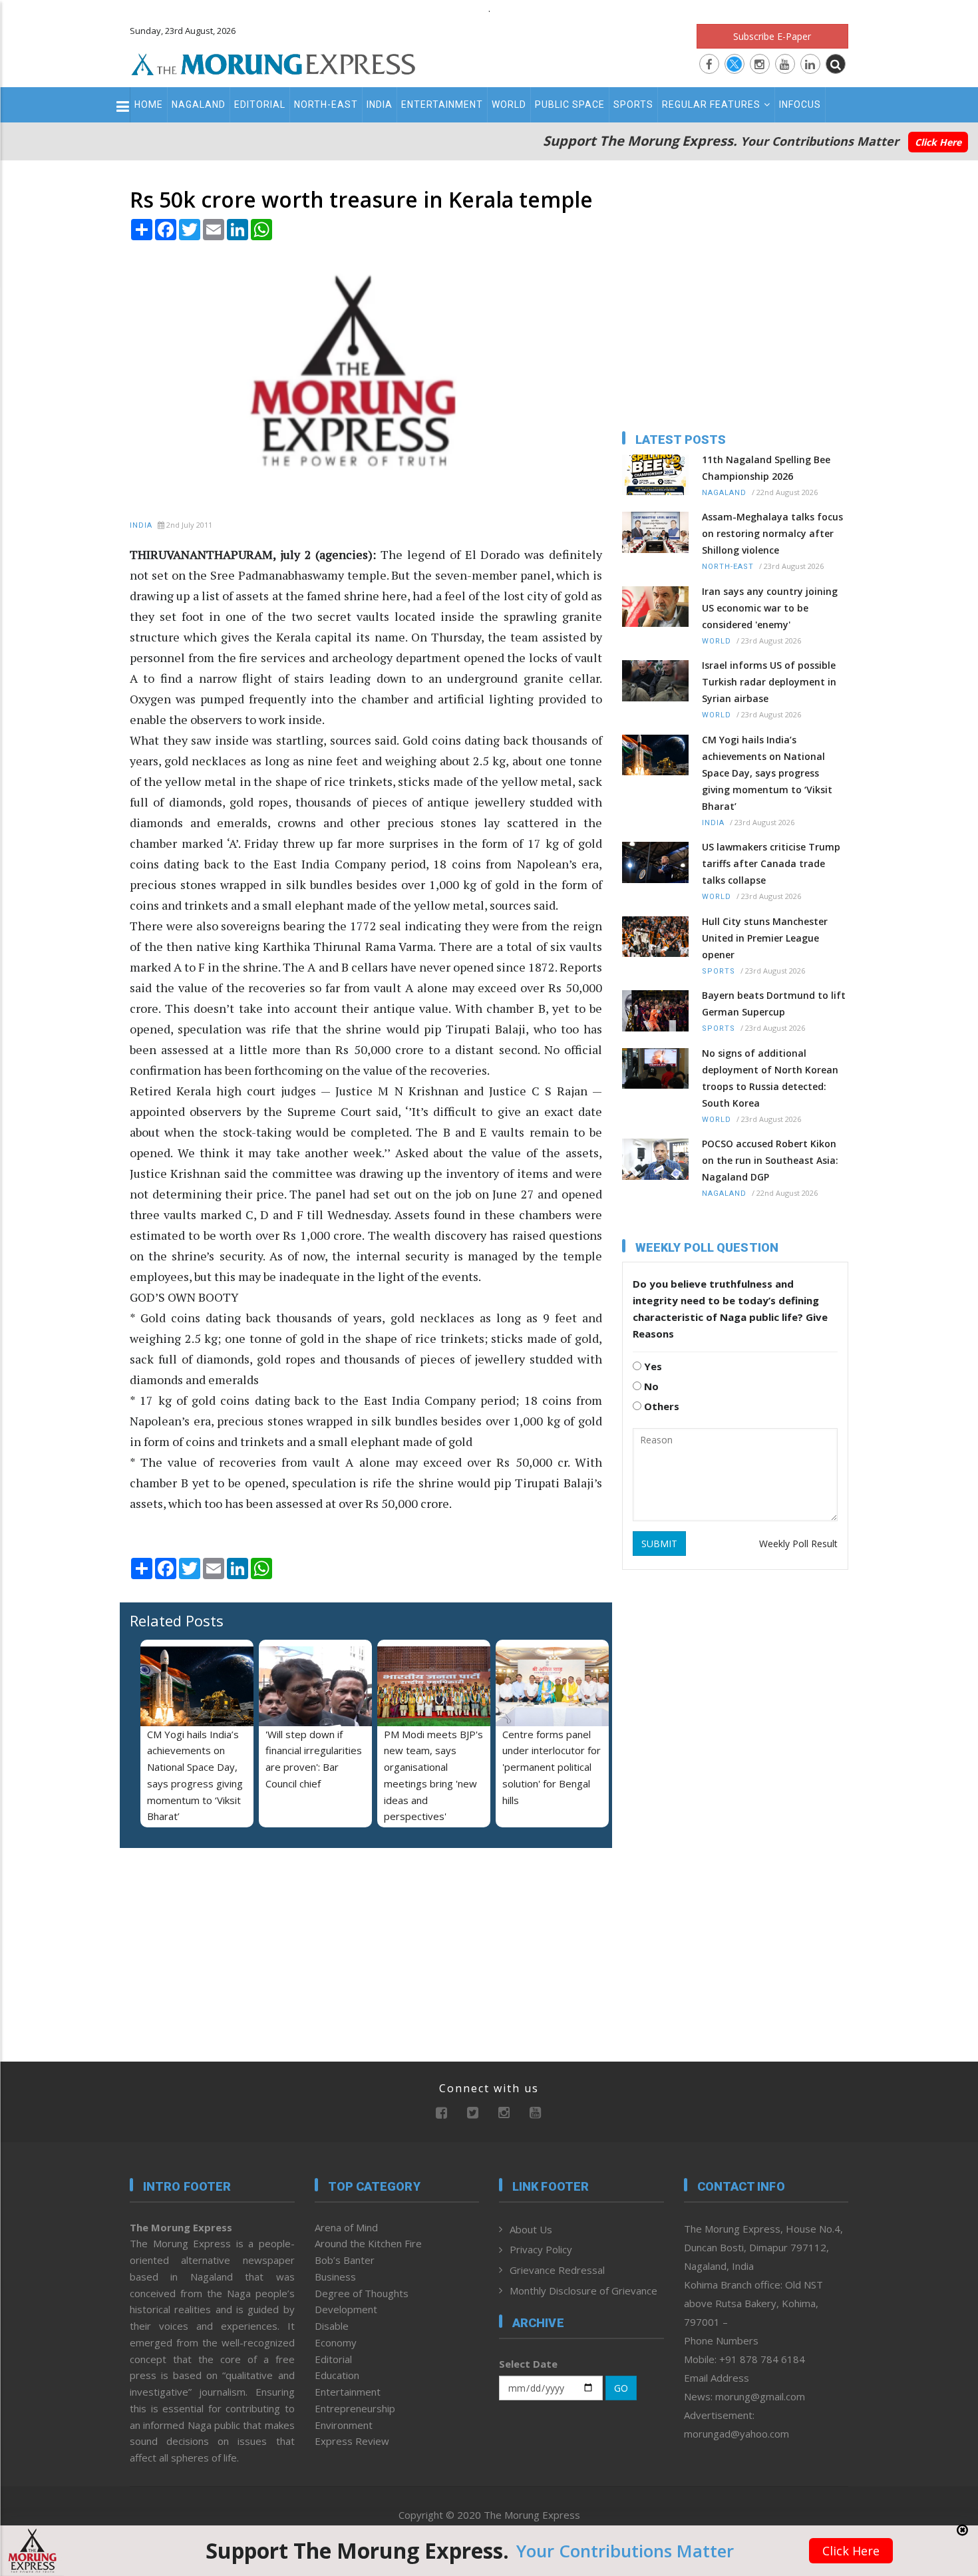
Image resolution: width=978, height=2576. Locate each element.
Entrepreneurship (355, 2408)
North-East (326, 104)
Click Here (938, 142)
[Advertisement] (71, 1381)
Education (337, 2375)
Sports (633, 104)
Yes (652, 1366)
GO (621, 2388)
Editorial (260, 104)
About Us (531, 2229)
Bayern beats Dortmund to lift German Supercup (774, 1004)
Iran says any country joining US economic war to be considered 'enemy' (770, 608)
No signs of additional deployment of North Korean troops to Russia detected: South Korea (770, 1078)
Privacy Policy (541, 2249)
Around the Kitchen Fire (368, 2243)
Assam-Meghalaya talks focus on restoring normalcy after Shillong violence (772, 533)
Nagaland (199, 104)
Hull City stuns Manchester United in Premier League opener (765, 938)
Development (346, 2309)
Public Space (570, 104)
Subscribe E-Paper (772, 36)
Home (149, 104)
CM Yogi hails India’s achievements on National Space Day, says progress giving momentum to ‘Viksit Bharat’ (767, 773)
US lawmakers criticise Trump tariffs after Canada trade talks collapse (771, 863)
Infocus (800, 104)
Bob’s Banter (345, 2260)
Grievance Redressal (557, 2270)
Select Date (528, 2364)
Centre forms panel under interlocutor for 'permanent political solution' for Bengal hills (552, 1767)
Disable (332, 2326)
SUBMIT (659, 1544)
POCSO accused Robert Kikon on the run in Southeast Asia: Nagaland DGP (770, 1160)
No (650, 1386)
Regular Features (711, 104)
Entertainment (442, 104)
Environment (344, 2425)
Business (335, 2277)
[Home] (273, 63)
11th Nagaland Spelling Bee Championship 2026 (766, 468)
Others (660, 1406)
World (509, 104)
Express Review (352, 2441)
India (380, 104)
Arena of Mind (346, 2227)
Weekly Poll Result (798, 1544)
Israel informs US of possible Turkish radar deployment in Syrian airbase (769, 682)
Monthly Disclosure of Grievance (583, 2291)
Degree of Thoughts (362, 2293)
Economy (336, 2342)
